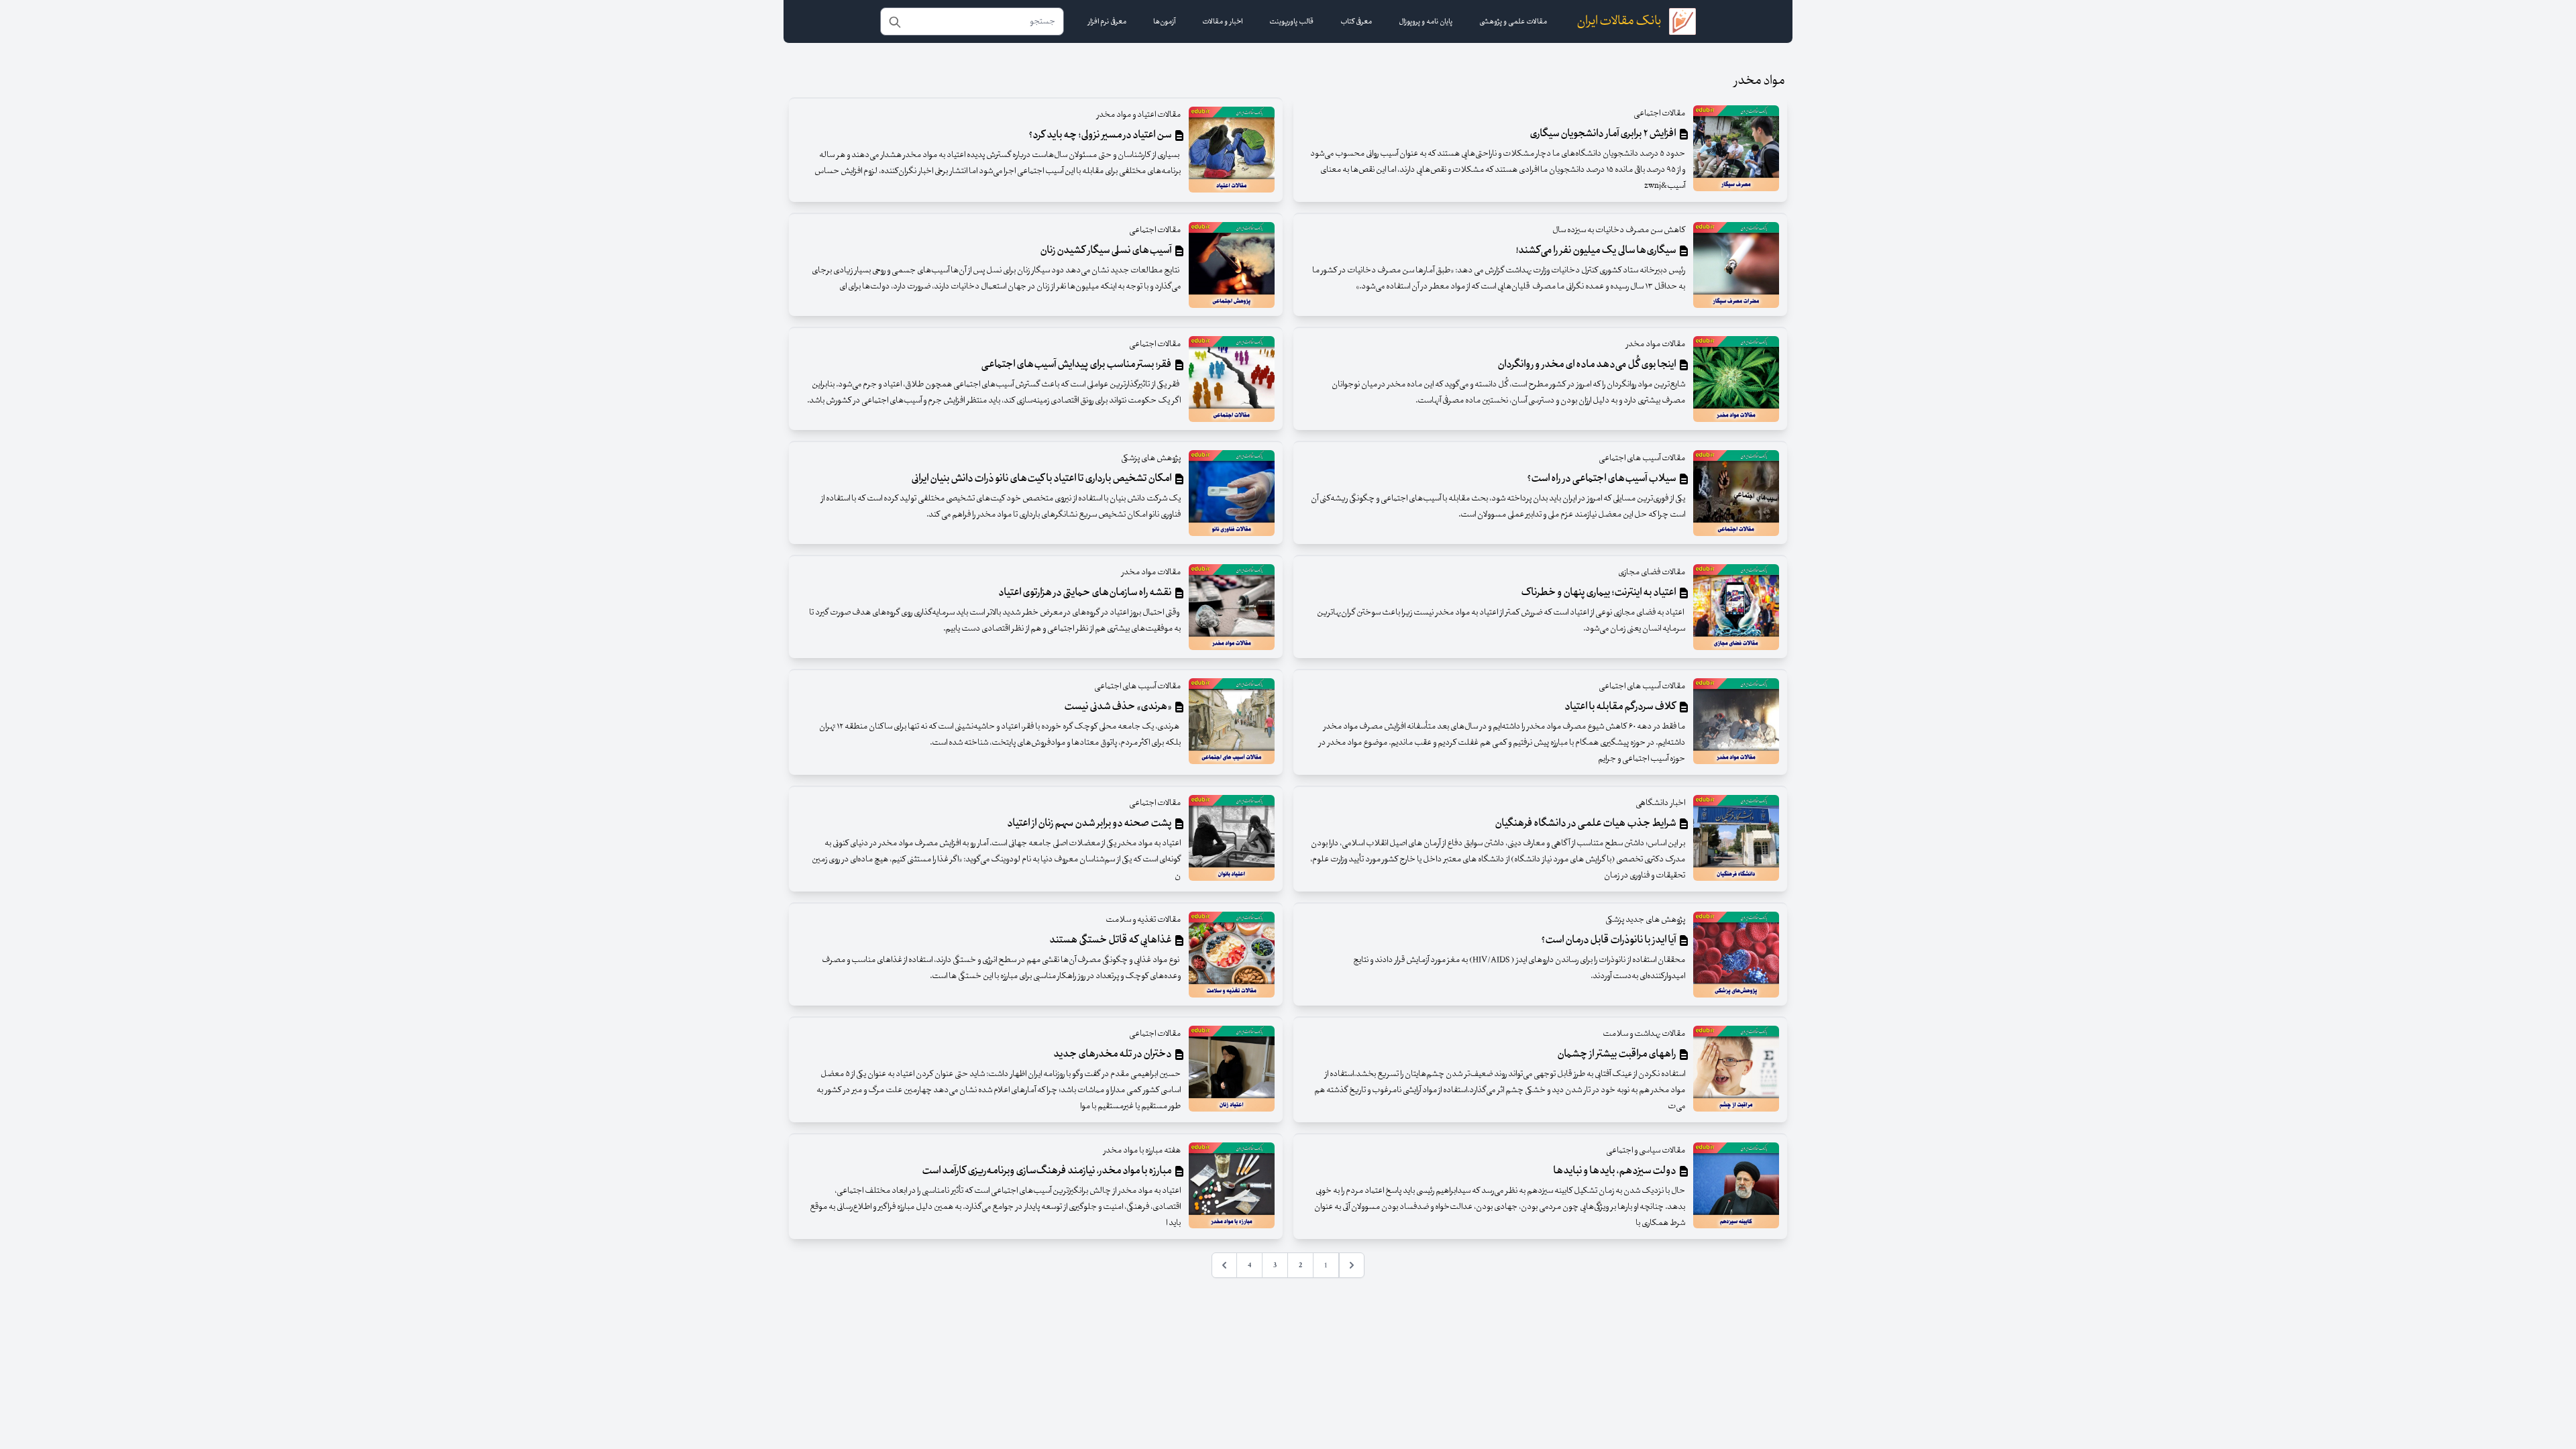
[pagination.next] (1224, 1265)
